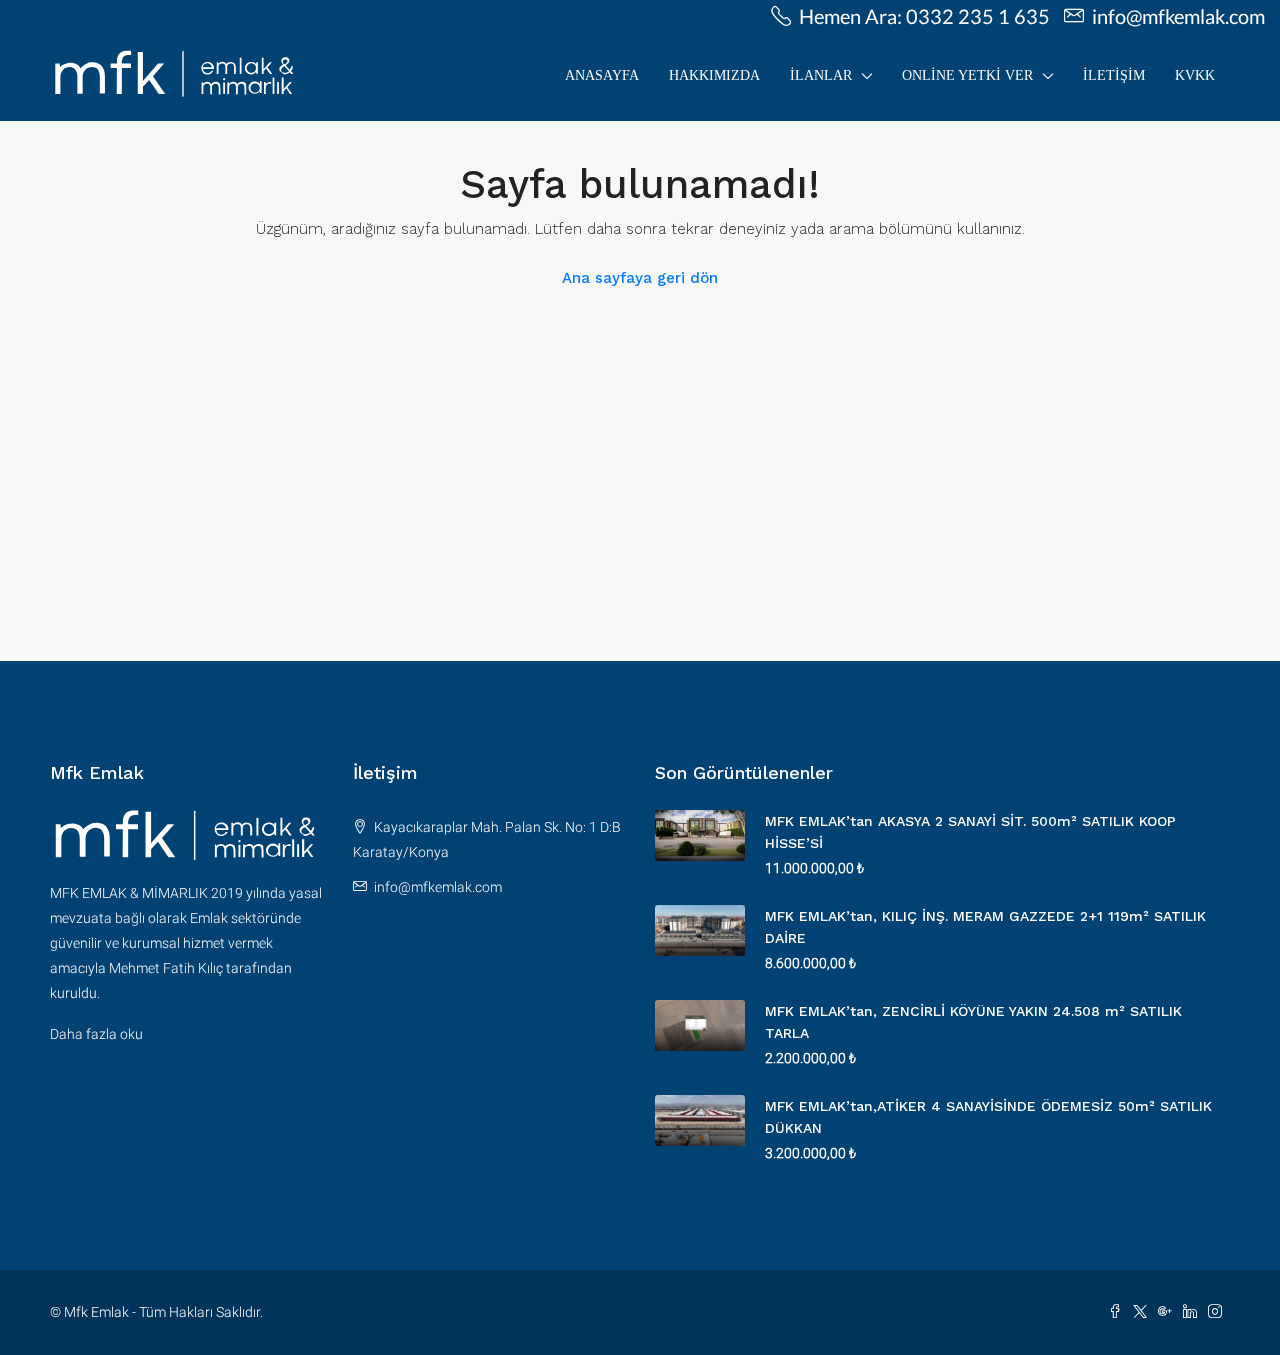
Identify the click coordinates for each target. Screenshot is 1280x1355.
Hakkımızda (714, 75)
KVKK (1195, 75)
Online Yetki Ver (967, 75)
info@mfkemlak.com (438, 887)
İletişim (1114, 75)
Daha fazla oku (96, 1034)
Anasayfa (602, 75)
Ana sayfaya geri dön (640, 278)
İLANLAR (821, 75)
